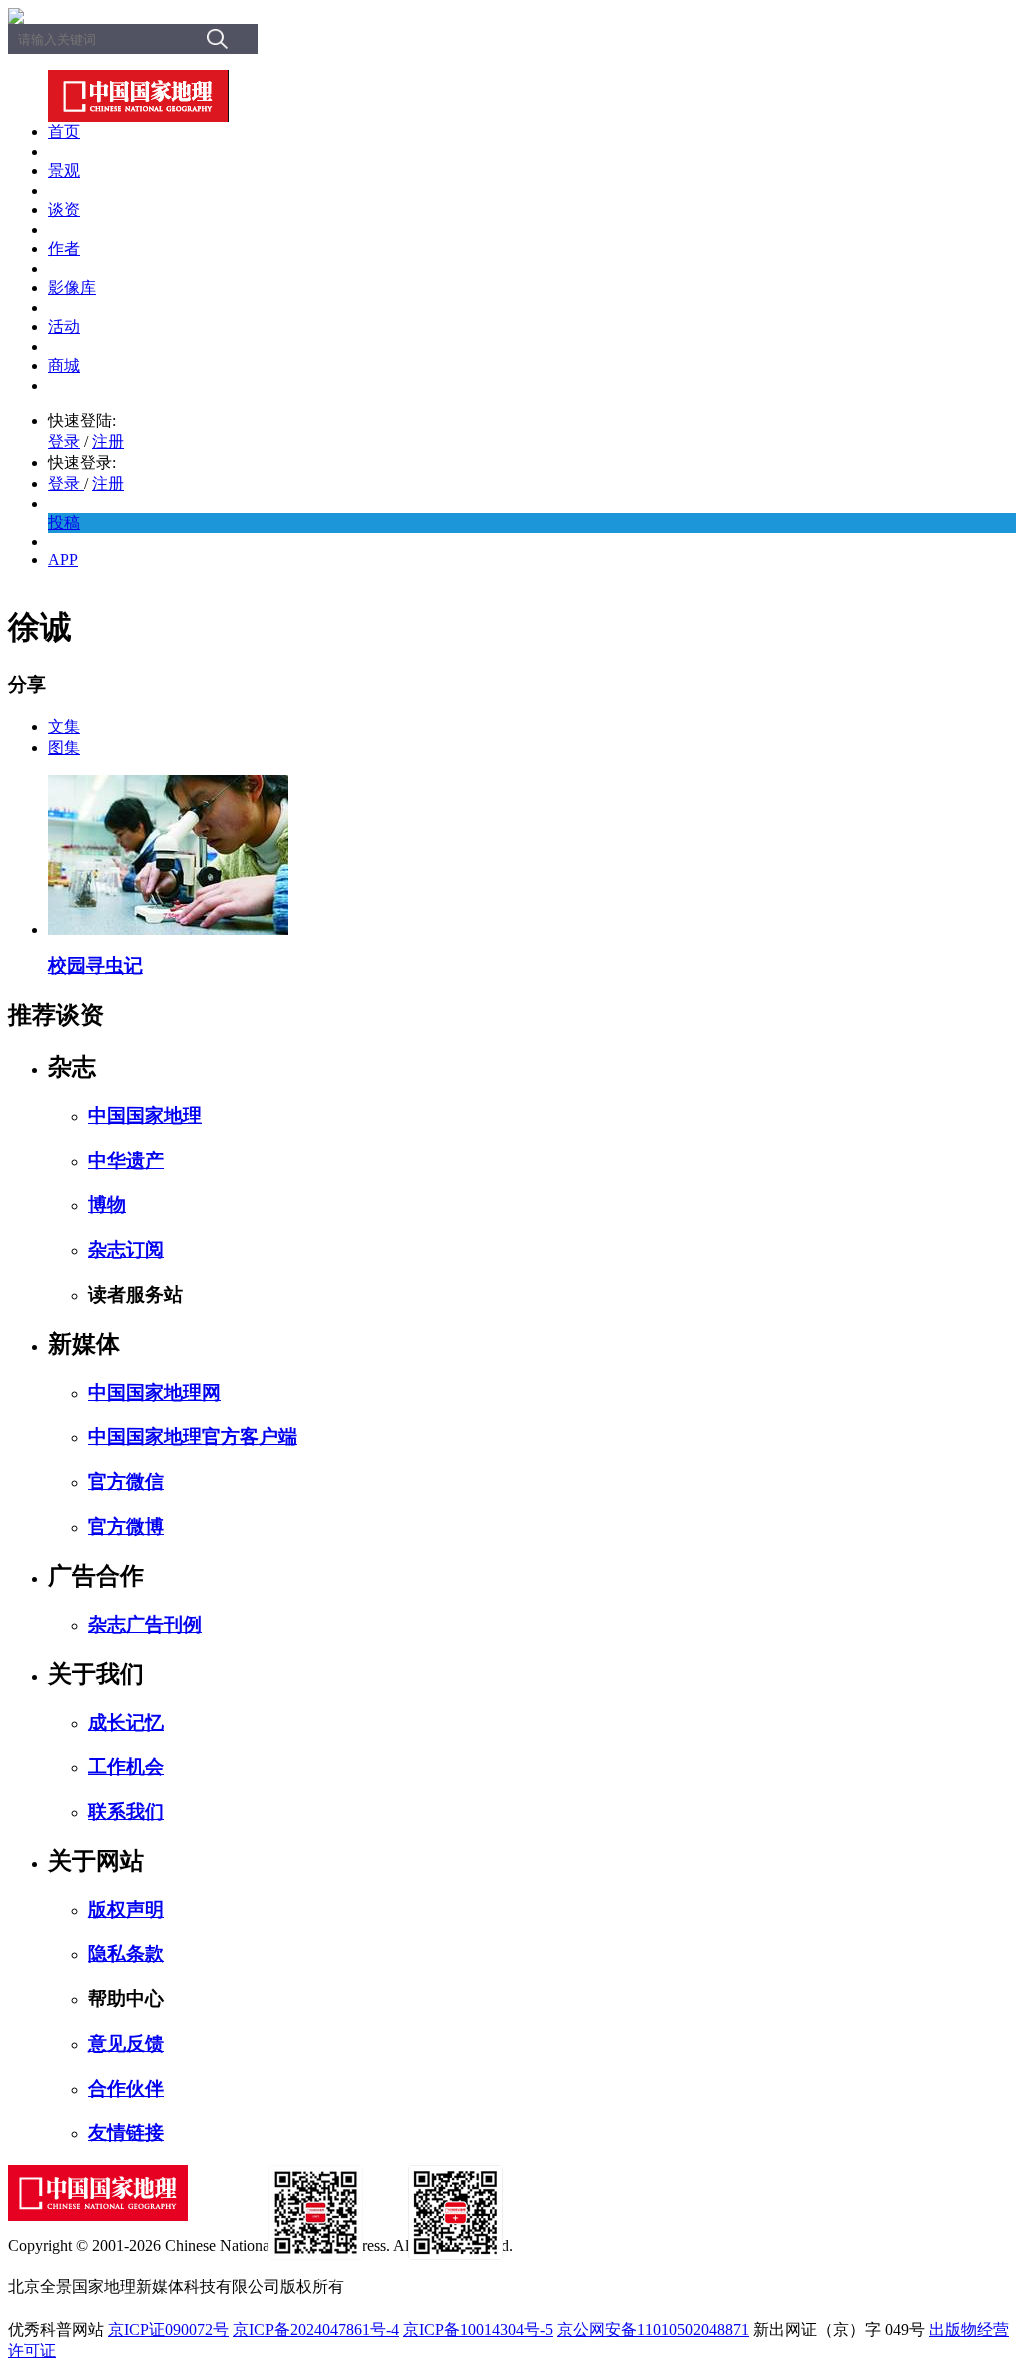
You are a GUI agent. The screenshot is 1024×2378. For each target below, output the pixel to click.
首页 (64, 131)
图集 (64, 747)
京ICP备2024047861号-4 (316, 2329)
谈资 (64, 209)
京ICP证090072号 (168, 2329)
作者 (64, 248)
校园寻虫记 (95, 965)
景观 (64, 170)
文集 (64, 726)
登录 (64, 441)
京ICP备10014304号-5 (478, 2329)
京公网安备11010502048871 (653, 2329)
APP (63, 559)
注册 (108, 441)
